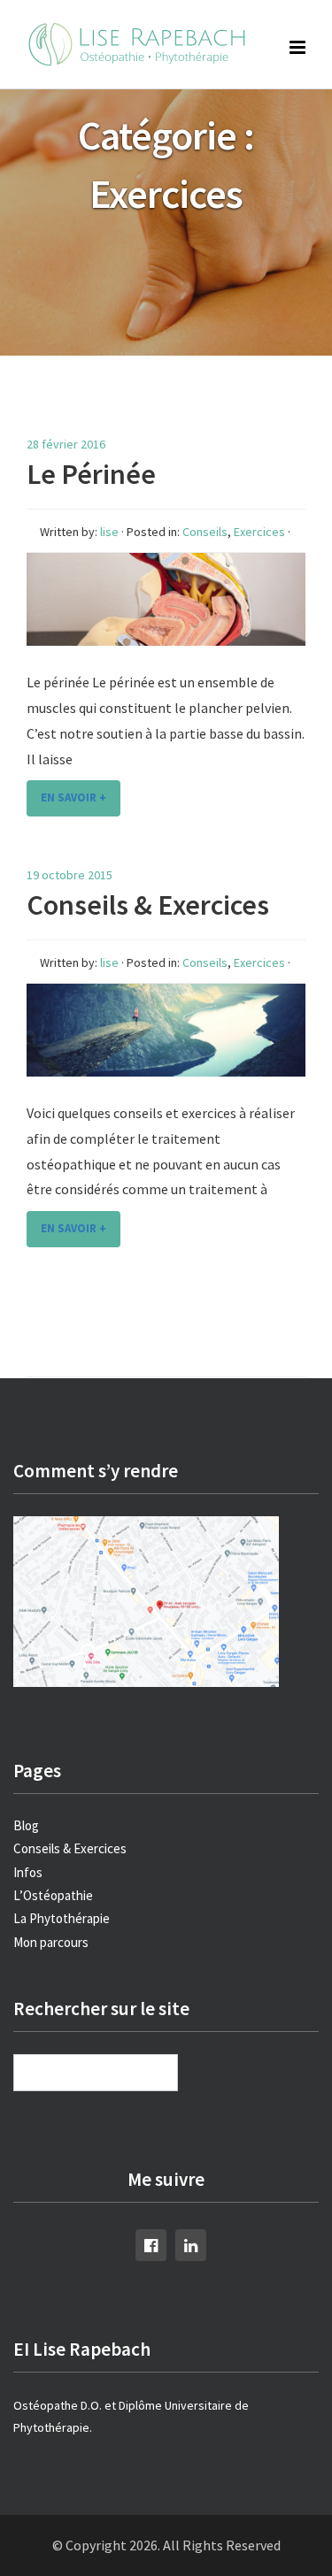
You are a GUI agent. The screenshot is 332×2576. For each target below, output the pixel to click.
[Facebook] (151, 2244)
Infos (28, 1872)
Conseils (205, 532)
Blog (26, 1825)
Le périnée (91, 474)
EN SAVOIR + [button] (73, 797)
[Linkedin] (191, 2244)
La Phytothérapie (62, 1918)
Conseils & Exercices (148, 905)
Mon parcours (51, 1942)
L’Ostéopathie (53, 1895)
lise (109, 532)
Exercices (259, 532)
